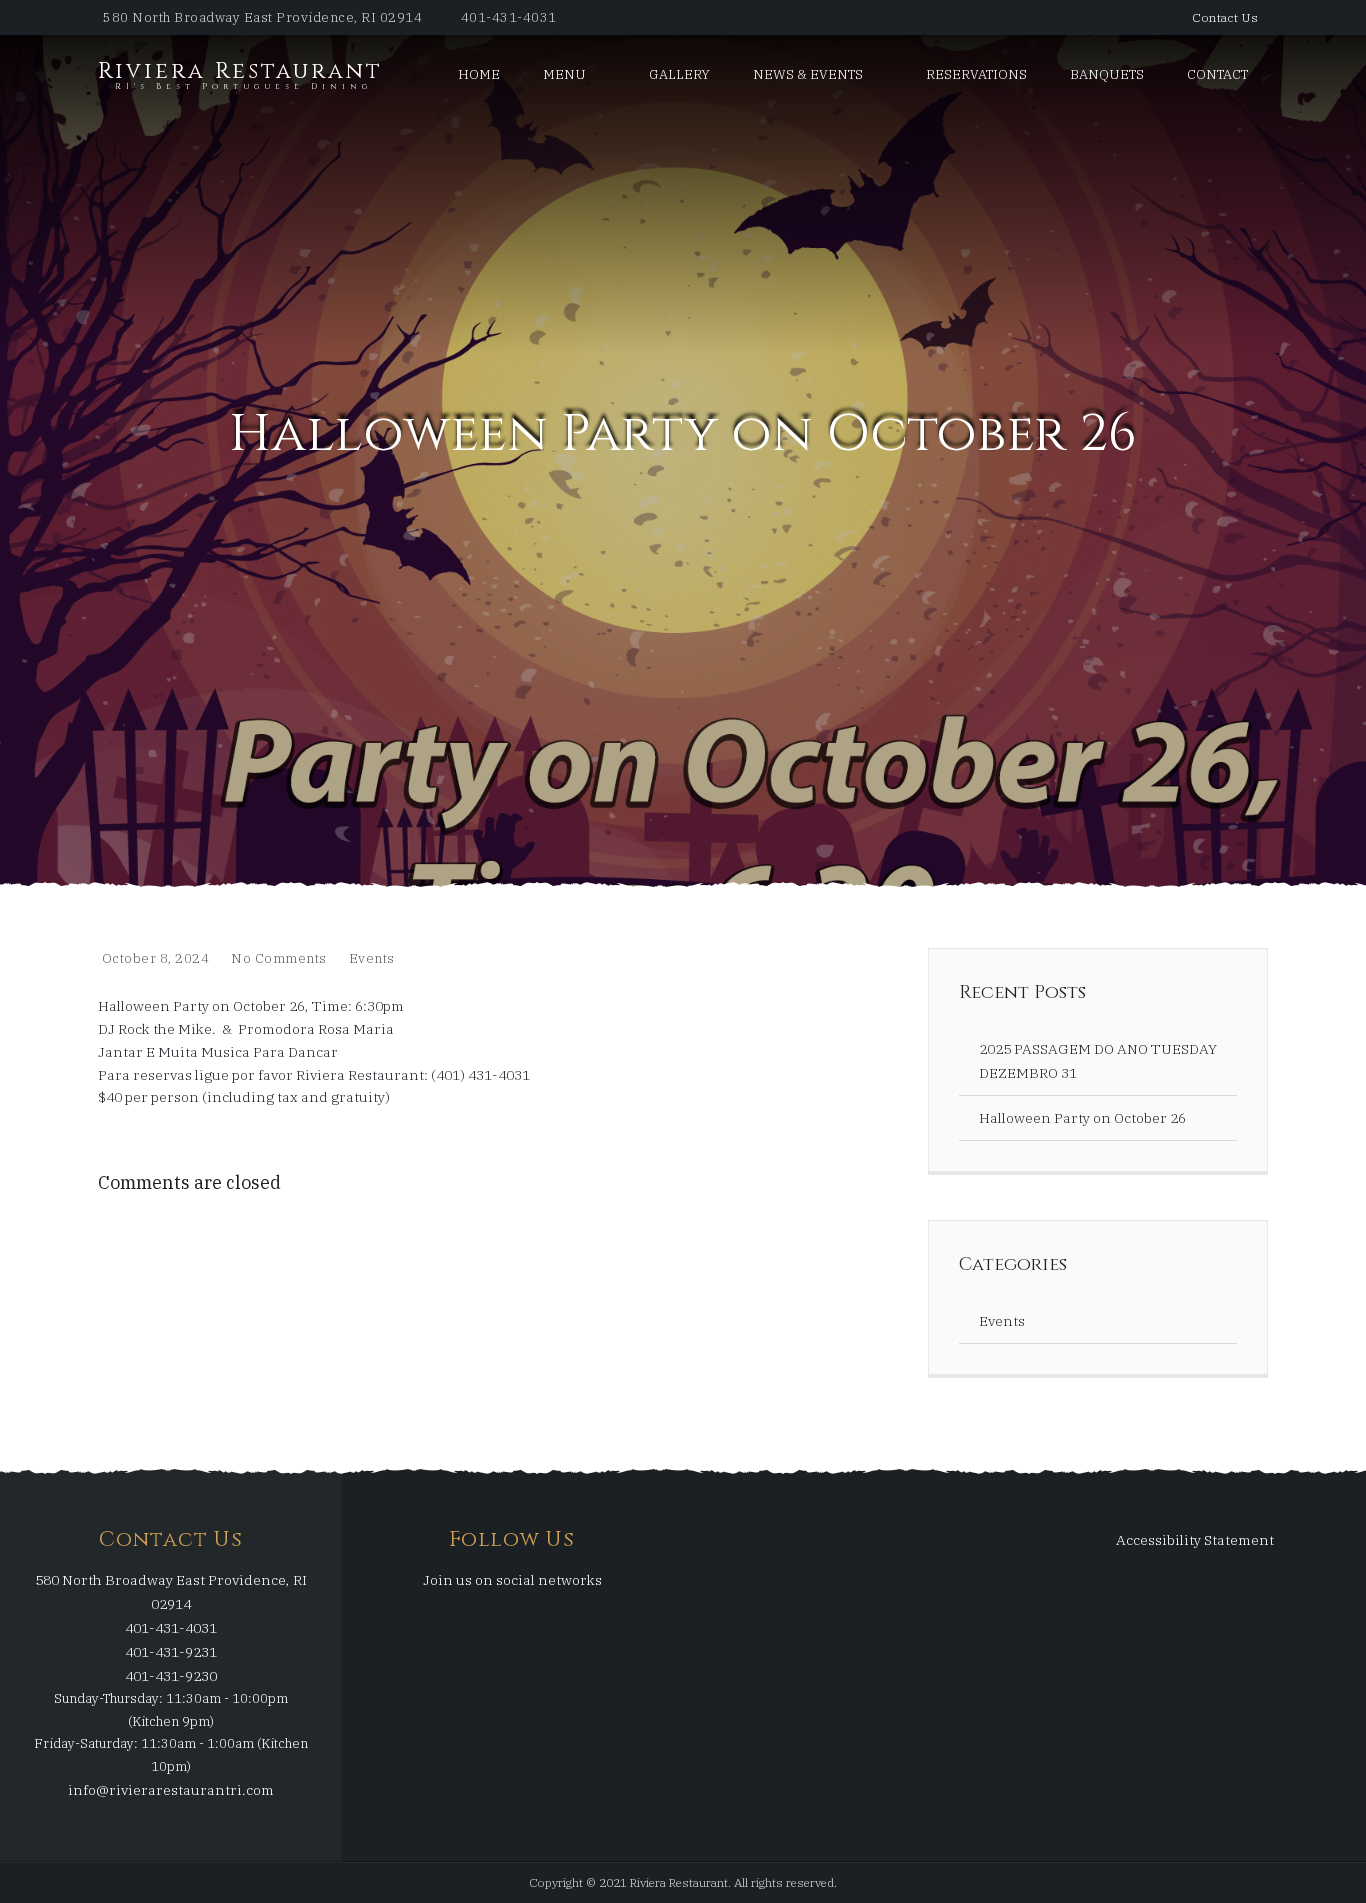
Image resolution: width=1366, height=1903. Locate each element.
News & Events (808, 74)
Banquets (1107, 74)
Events (372, 958)
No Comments (279, 958)
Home (479, 74)
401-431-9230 (171, 1677)
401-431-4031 (509, 17)
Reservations (976, 74)
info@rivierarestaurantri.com (171, 1790)
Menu (564, 74)
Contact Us (1225, 17)
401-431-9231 (171, 1653)
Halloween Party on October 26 (1082, 1118)
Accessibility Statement (1195, 1540)
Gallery (679, 74)
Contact (1217, 74)
